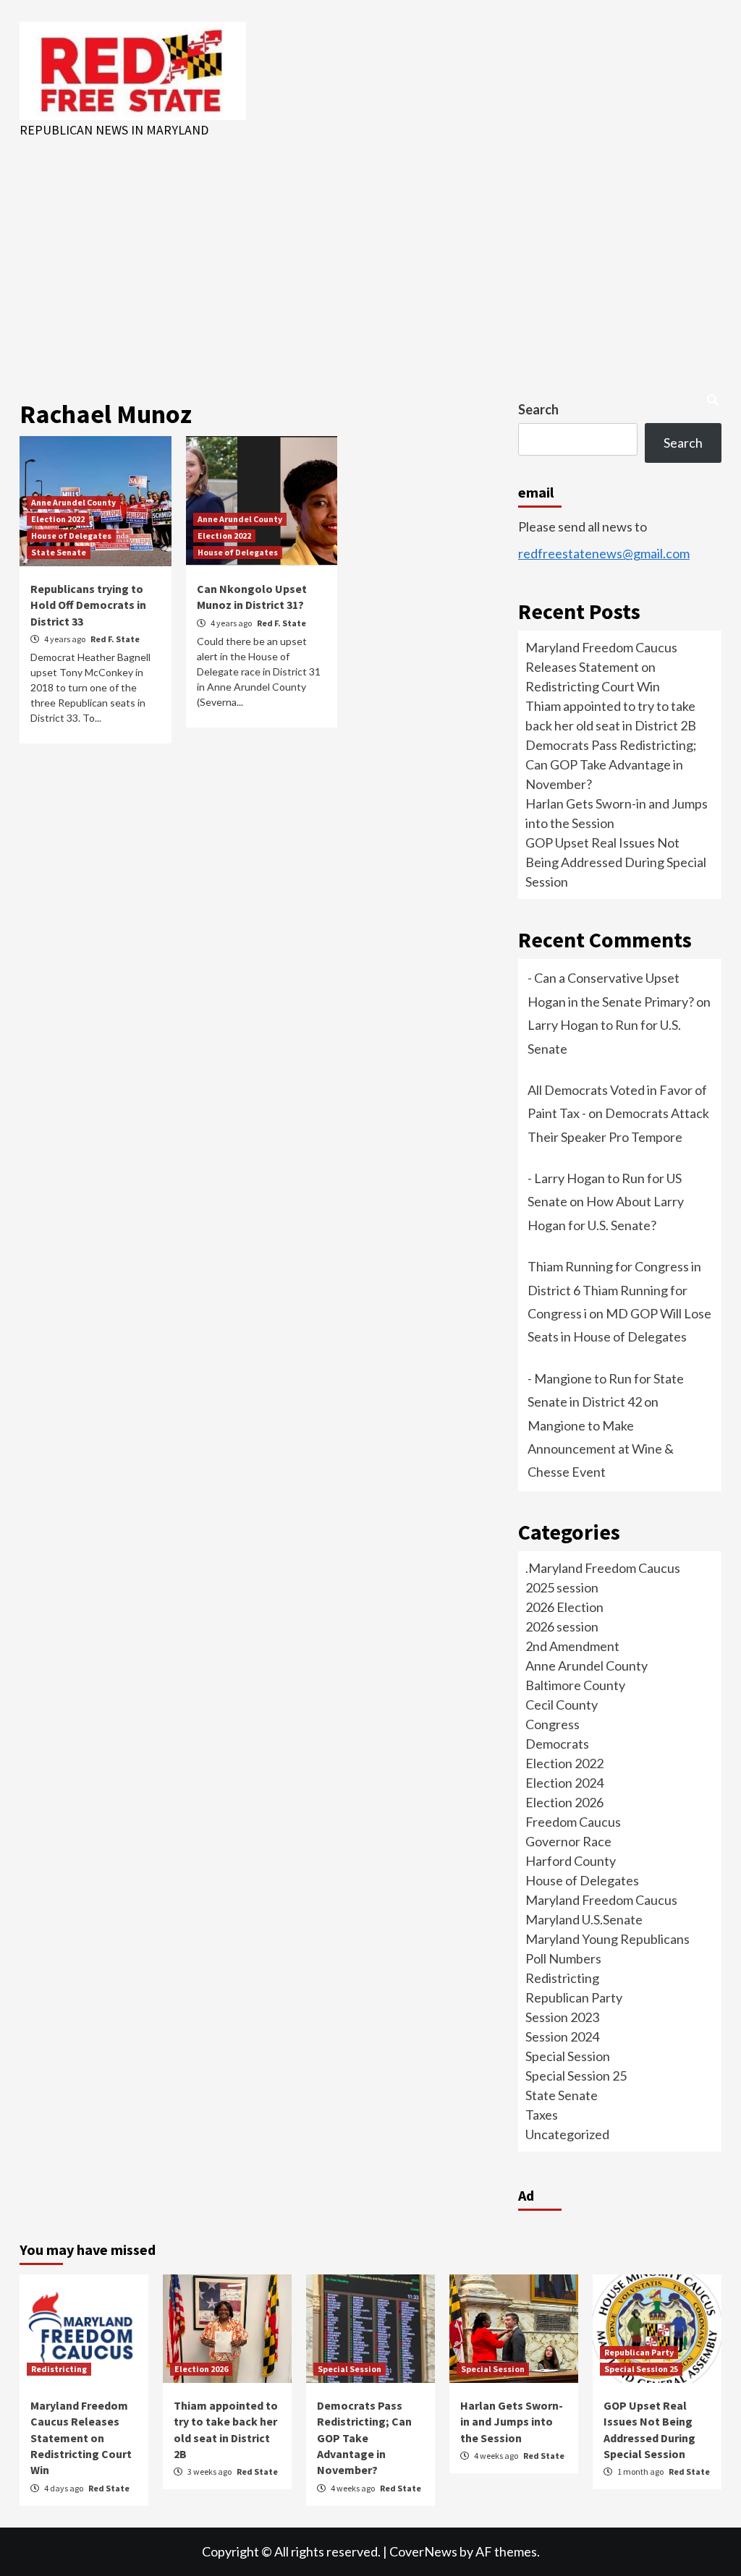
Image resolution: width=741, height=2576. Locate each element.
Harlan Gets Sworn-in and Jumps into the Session (512, 2422)
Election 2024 (564, 1783)
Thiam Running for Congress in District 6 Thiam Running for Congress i (614, 1290)
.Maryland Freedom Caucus (603, 1568)
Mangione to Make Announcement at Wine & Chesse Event (601, 1449)
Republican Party (574, 1997)
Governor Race (568, 1841)
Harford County (571, 1861)
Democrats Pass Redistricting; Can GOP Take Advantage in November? (611, 764)
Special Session (568, 2056)
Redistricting (562, 1978)
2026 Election (564, 1607)
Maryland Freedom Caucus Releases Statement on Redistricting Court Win (601, 667)
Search (538, 409)
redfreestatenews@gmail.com (604, 553)
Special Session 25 (576, 2076)
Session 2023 (562, 2017)
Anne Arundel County (73, 502)
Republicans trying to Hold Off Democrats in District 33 (88, 605)
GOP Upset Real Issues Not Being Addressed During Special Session (616, 862)
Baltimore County (575, 1685)
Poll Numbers (563, 1958)
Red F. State (115, 639)
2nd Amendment (572, 1646)
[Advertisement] (370, 248)
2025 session (562, 1587)
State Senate (59, 552)
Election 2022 (58, 519)
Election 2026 (564, 1802)
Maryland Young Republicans (607, 1939)
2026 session (562, 1626)
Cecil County (562, 1705)
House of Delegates (71, 536)
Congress (552, 1724)
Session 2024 (562, 2037)
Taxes (542, 2115)
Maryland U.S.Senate (584, 1919)
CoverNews (423, 2551)
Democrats (557, 1744)
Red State (109, 2488)
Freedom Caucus (573, 1822)
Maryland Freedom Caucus (601, 1900)
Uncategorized (567, 2134)
